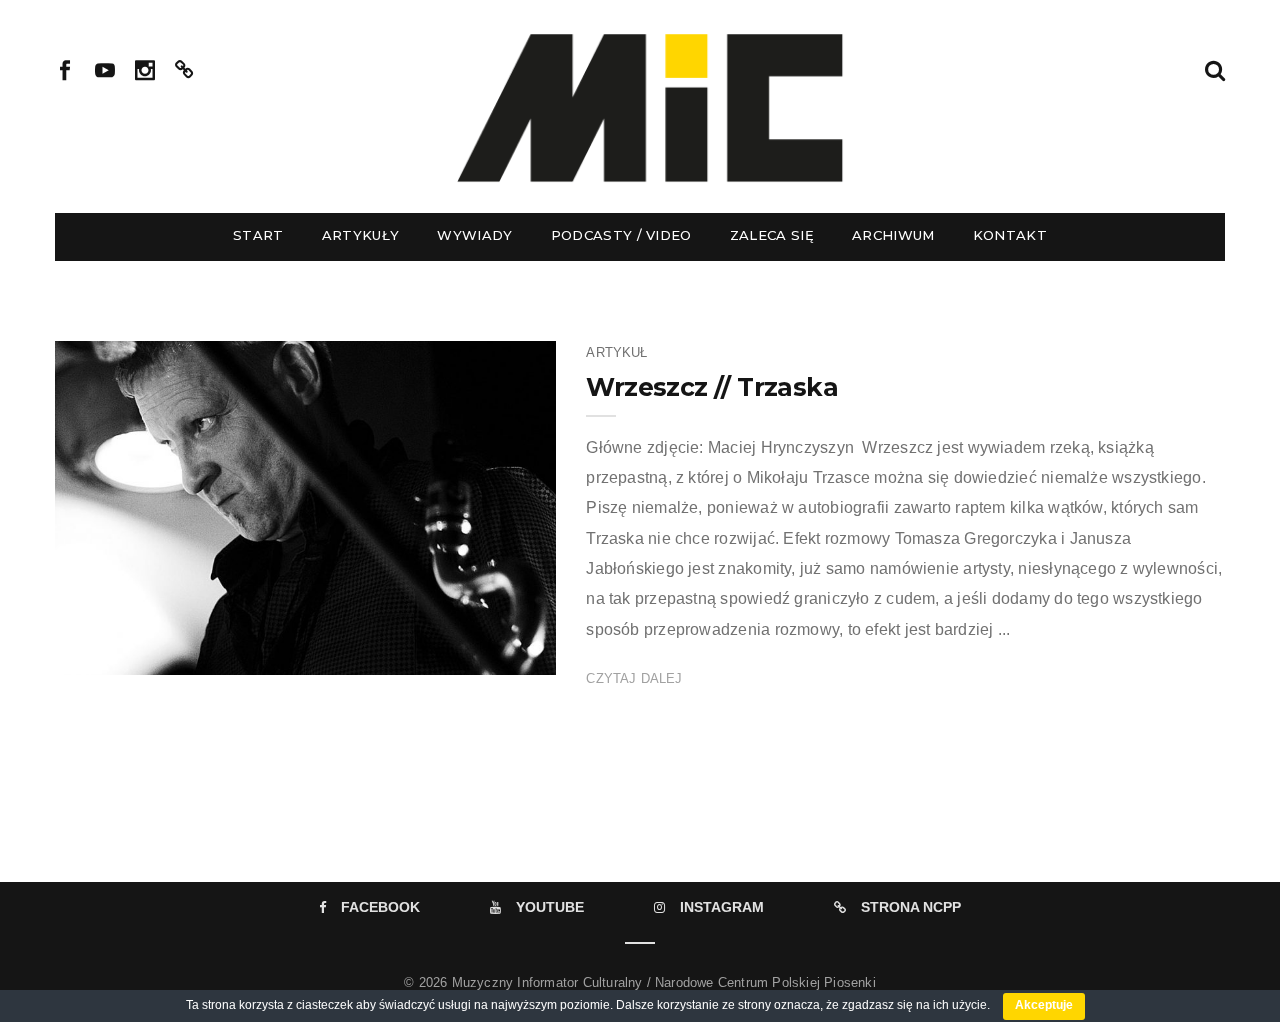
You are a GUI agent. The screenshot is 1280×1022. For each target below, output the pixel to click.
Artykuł (616, 352)
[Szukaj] (1215, 68)
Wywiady (474, 235)
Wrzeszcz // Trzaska (712, 387)
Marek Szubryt (160, 653)
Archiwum (893, 235)
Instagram (722, 907)
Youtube (550, 907)
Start (258, 235)
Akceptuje (1044, 1005)
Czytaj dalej (634, 678)
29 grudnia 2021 (485, 653)
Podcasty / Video (621, 235)
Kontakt (1010, 235)
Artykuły (361, 235)
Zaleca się (772, 235)
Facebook (380, 907)
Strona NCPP (911, 907)
